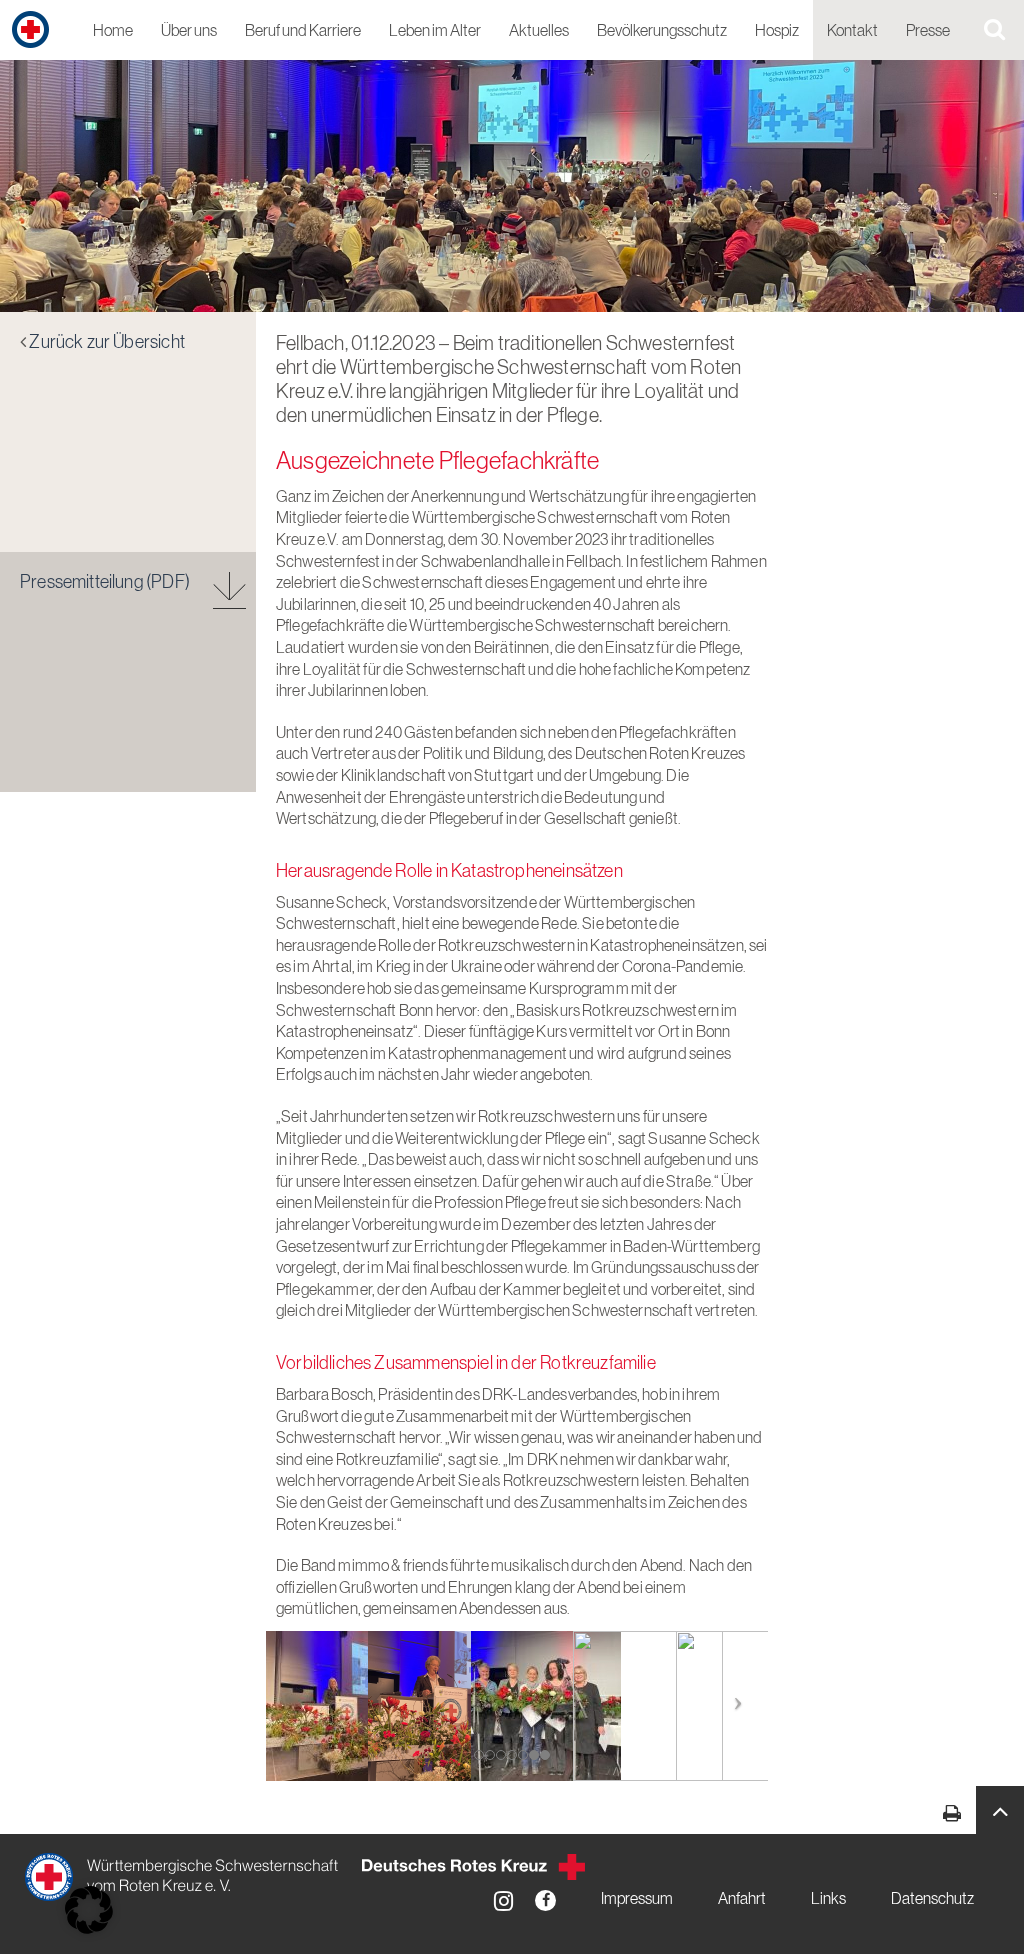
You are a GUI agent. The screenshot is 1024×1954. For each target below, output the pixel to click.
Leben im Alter (435, 31)
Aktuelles (539, 31)
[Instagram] (503, 1900)
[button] (1000, 1810)
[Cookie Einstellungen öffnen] (89, 1910)
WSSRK (183, 1877)
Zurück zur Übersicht (107, 343)
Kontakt (852, 31)
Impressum (637, 1899)
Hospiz (777, 31)
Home (113, 31)
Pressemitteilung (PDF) (105, 583)
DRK (473, 1867)
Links (828, 1899)
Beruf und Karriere (303, 31)
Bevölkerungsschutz (662, 31)
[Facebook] (545, 1900)
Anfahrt (742, 1899)
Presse (928, 31)
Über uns (189, 31)
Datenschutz (932, 1899)
